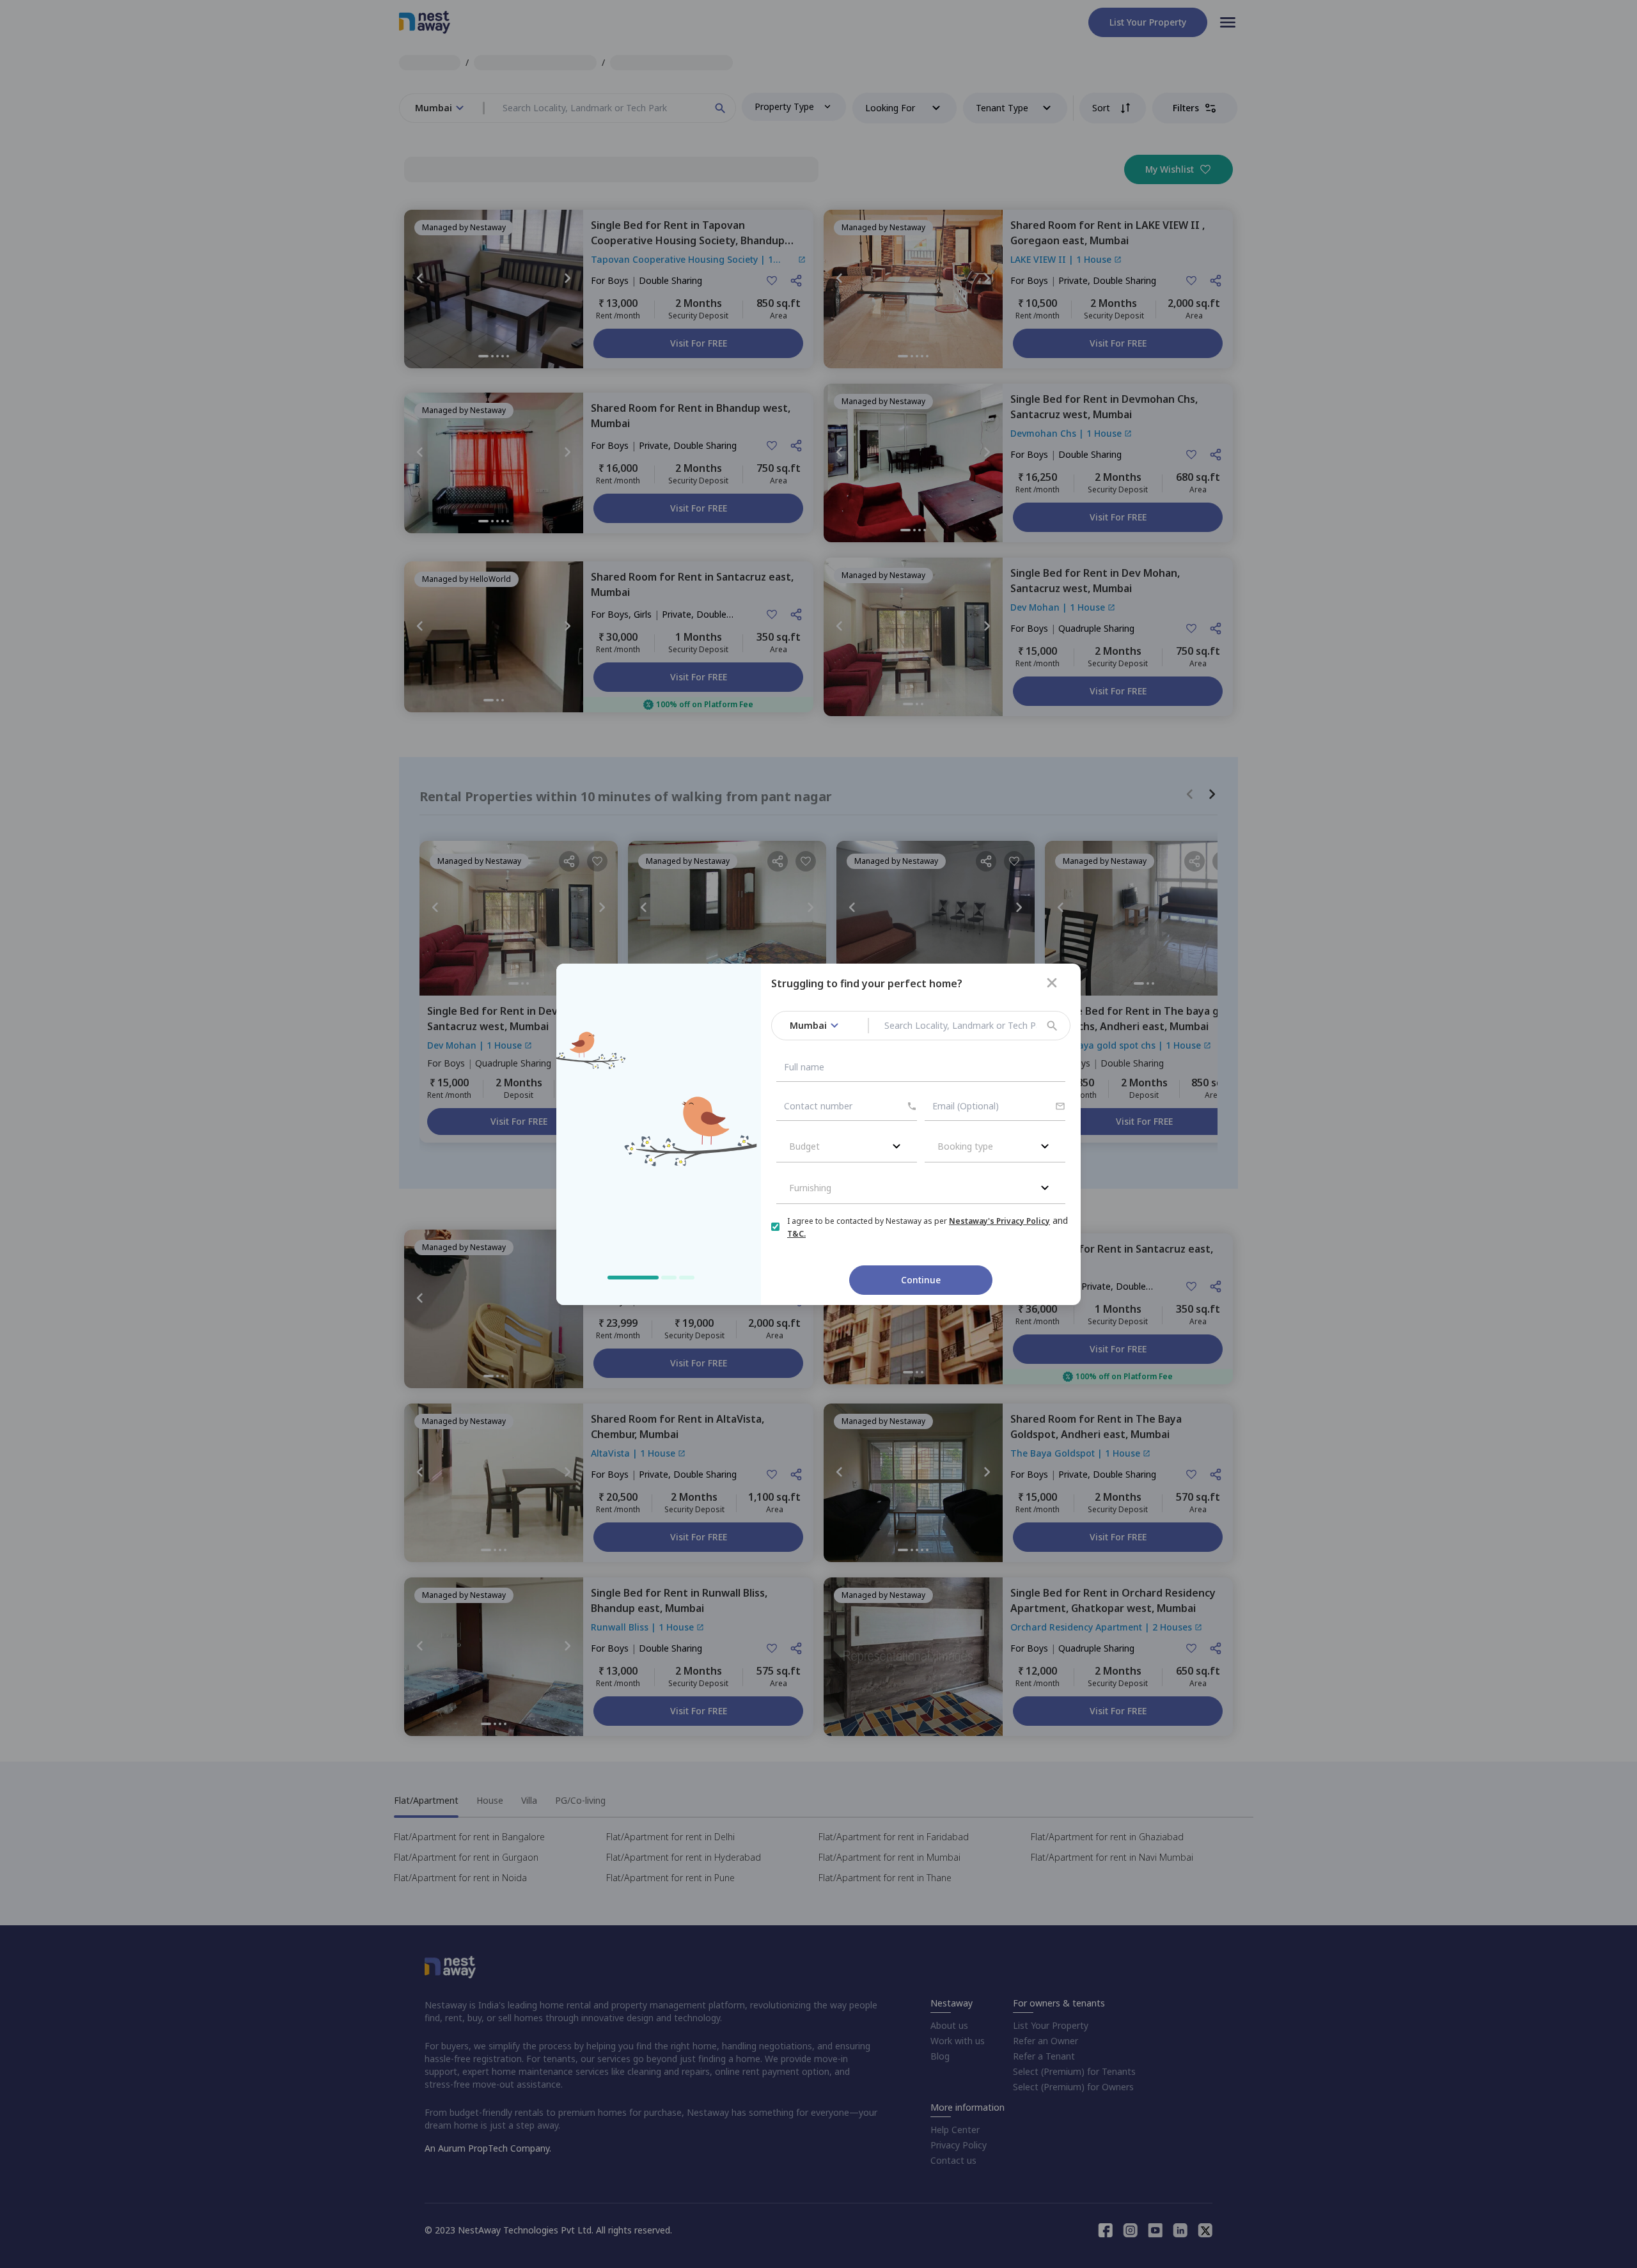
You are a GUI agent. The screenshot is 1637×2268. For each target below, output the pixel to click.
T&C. (796, 1234)
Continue (921, 1280)
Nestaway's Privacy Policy (999, 1221)
